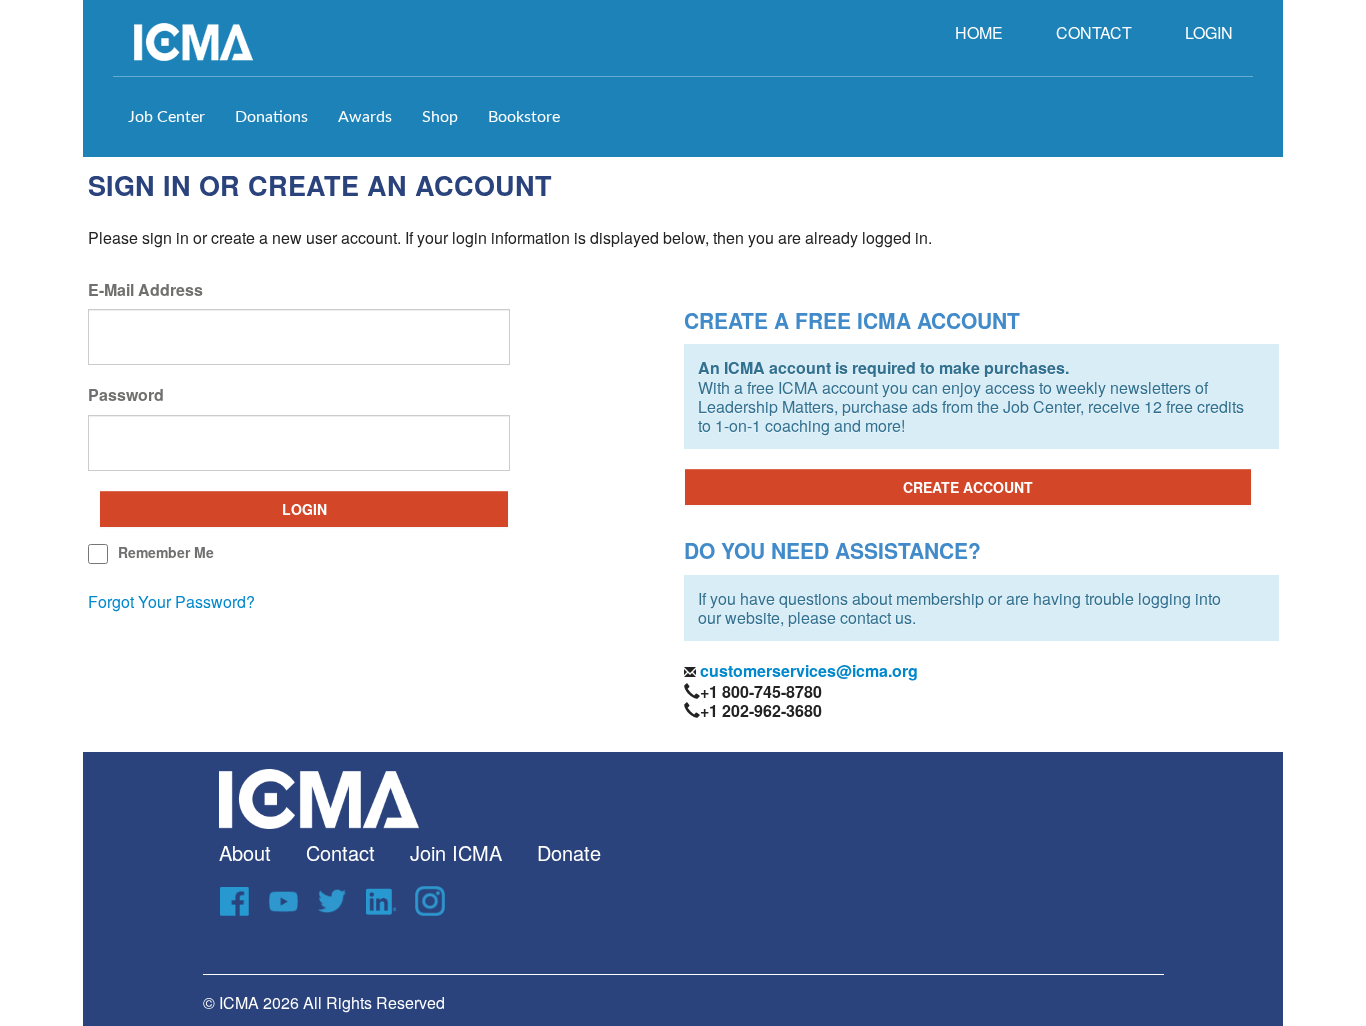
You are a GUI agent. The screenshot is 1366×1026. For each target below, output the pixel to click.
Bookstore (524, 117)
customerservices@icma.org (807, 670)
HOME (979, 32)
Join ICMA (456, 852)
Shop (440, 117)
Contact (340, 852)
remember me (166, 552)
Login (304, 509)
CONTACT (1094, 32)
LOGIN (1209, 32)
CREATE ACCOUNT (968, 487)
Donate (569, 852)
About (245, 852)
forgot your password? (171, 601)
